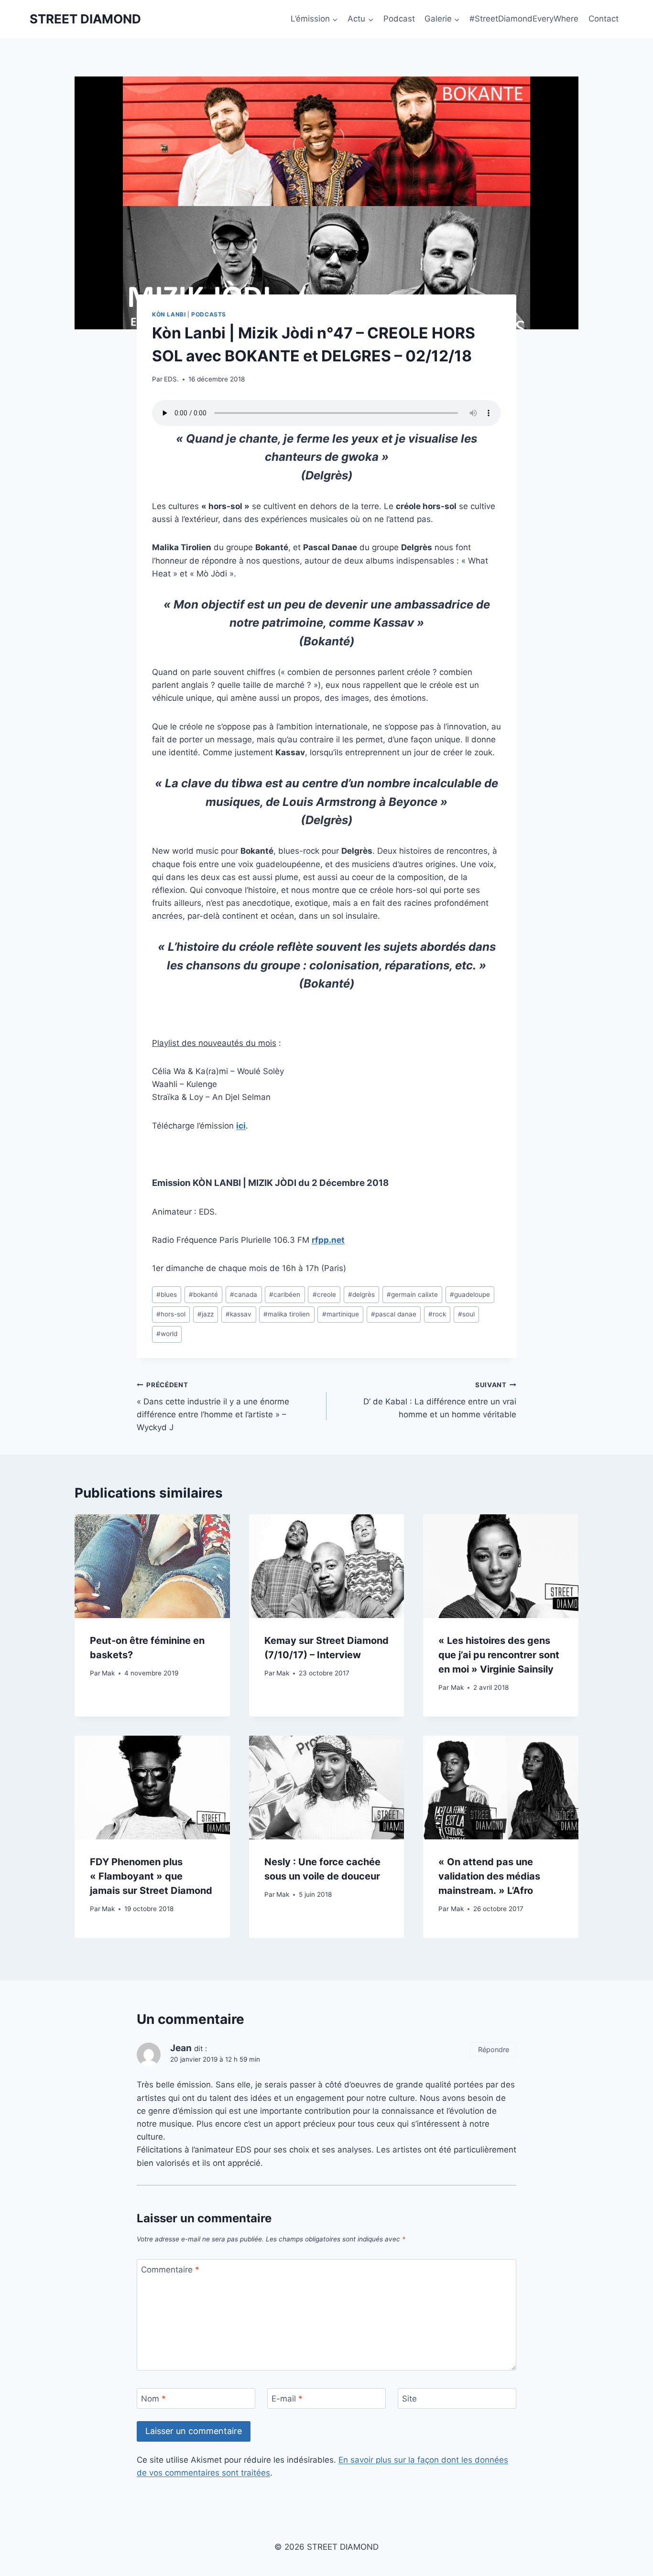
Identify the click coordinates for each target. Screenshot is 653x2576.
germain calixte (412, 1294)
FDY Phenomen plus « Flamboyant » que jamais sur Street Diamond (151, 1876)
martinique (341, 1314)
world (167, 1334)
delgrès (361, 1294)
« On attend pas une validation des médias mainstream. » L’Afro (489, 1876)
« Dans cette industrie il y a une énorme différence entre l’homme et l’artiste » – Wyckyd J (213, 1407)
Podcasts (209, 314)
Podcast (399, 19)
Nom (153, 2399)
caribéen (285, 1294)
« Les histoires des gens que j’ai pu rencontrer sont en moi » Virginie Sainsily (499, 1655)
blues (167, 1294)
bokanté (203, 1294)
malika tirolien (287, 1314)
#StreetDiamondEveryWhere (524, 19)
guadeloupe (470, 1294)
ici (241, 1126)
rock (437, 1314)
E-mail (287, 2399)
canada (244, 1294)
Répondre (494, 2049)
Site (409, 2399)
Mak (108, 1673)
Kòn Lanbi (169, 314)
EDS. (171, 379)
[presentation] (152, 1566)
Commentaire (170, 2270)
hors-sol (171, 1314)
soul (466, 1314)
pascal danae (394, 1314)
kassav (239, 1314)
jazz (206, 1314)
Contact (604, 19)
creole (324, 1294)
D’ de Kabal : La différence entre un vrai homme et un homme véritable (440, 1400)
